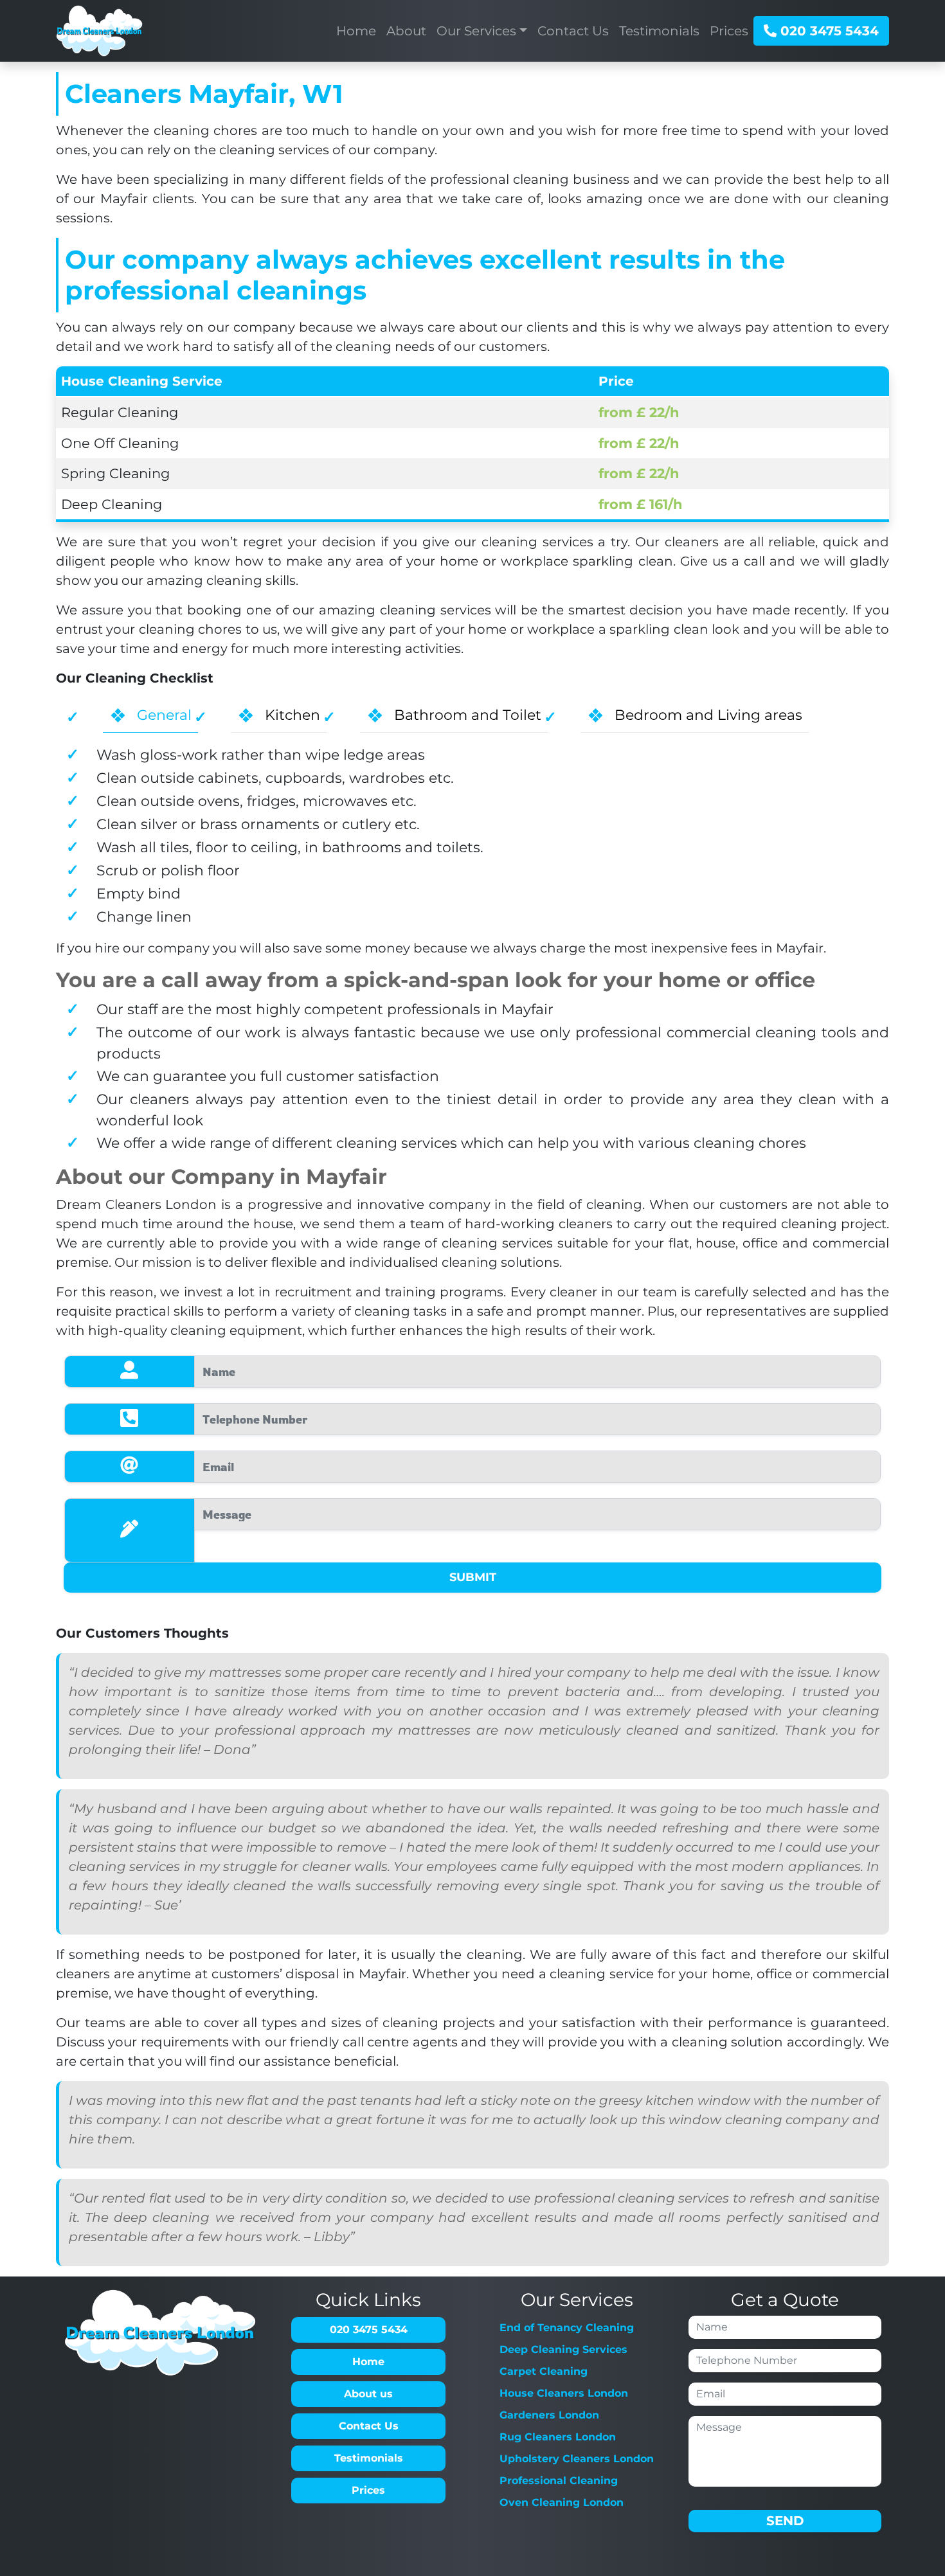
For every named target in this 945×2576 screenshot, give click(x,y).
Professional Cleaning (559, 2481)
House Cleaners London (564, 2393)
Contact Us (369, 2426)
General (164, 715)
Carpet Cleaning (544, 2371)
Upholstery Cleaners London (577, 2459)
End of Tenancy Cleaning (567, 2328)
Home (368, 2362)
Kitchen (292, 715)
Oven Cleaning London (562, 2502)
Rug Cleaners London (558, 2437)
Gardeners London (549, 2415)
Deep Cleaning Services (563, 2349)
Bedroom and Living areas (708, 715)
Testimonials (369, 2458)
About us (368, 2394)
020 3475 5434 (828, 31)
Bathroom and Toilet (468, 715)
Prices (368, 2490)
